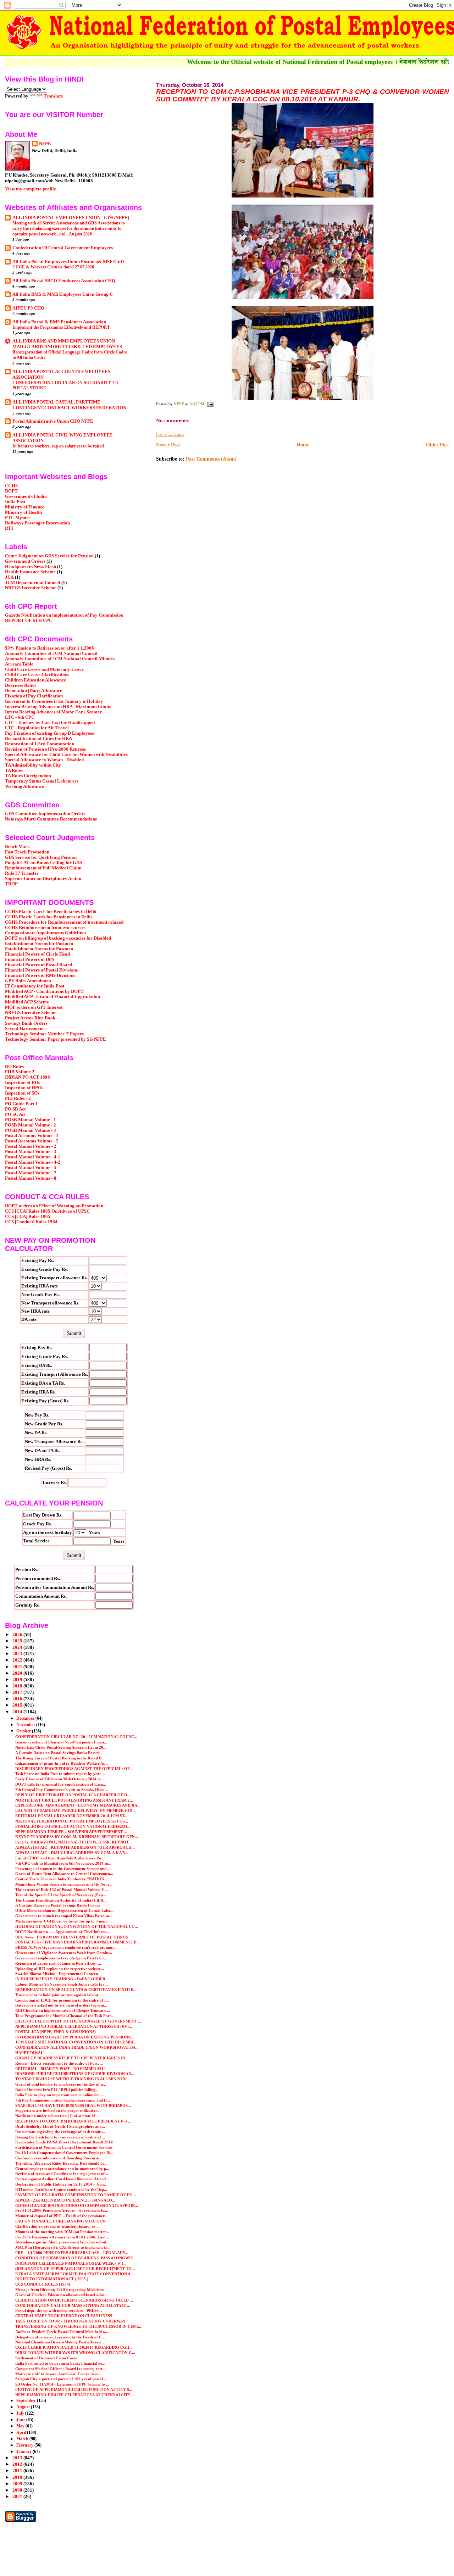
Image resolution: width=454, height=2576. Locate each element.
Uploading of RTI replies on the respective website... (60, 1969)
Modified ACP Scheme (27, 1002)
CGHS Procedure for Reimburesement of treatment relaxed (64, 922)
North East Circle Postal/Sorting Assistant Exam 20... (61, 1747)
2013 (18, 2458)
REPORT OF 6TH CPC (29, 621)
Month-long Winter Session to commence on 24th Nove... (64, 1884)
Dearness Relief (20, 685)
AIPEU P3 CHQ (28, 308)
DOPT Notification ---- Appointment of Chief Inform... (62, 1932)
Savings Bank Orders (26, 1023)
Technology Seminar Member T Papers (44, 1034)
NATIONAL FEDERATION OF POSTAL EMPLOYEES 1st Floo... (72, 1821)
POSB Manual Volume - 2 (31, 1125)
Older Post (438, 445)
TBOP (11, 884)
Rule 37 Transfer (22, 873)
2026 (18, 1635)
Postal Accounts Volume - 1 (32, 1136)
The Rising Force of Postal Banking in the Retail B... (60, 1758)
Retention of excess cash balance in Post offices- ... (58, 1963)
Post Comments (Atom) (211, 459)
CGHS (11, 486)
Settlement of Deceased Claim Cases (46, 2358)
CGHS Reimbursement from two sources (45, 928)
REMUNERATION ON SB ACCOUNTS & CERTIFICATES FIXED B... (76, 1990)
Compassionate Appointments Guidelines (46, 933)
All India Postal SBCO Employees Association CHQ (64, 281)
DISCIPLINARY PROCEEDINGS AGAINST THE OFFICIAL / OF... (74, 1769)
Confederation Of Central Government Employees (63, 248)
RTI (9, 528)
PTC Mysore (18, 518)
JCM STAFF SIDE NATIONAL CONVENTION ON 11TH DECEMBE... (76, 2042)
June (21, 2420)
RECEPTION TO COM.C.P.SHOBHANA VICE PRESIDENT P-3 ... (73, 2121)
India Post (15, 502)
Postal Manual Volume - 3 (31, 1152)
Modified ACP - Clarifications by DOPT (44, 991)
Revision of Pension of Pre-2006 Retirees (45, 749)
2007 (18, 2497)
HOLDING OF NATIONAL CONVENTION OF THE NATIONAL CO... (77, 1926)
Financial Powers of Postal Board (38, 965)
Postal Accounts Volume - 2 (32, 1141)
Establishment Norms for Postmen (39, 944)
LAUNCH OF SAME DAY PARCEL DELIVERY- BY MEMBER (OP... (75, 1810)
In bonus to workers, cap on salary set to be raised (58, 446)
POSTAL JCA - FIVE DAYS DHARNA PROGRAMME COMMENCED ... (78, 1942)
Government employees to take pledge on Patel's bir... (61, 1958)
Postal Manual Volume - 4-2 (33, 1162)
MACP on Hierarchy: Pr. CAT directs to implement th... (63, 2247)
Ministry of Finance (25, 507)
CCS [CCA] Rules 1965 (28, 1217)
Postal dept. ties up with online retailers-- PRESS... (59, 2310)
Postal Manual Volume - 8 (31, 1178)
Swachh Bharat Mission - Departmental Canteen (57, 1974)
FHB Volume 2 (20, 1072)
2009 (18, 2484)
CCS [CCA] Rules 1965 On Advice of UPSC (47, 1211)
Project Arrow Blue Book (30, 1018)
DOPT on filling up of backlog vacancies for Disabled (58, 938)
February (25, 2445)
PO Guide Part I (21, 1104)
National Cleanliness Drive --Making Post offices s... (60, 2342)
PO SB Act (15, 1109)
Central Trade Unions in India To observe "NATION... (61, 1879)
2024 (18, 1647)
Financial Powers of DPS (30, 959)
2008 (18, 2490)
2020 (18, 1673)
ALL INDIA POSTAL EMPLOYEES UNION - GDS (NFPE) (71, 218)
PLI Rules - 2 (18, 1098)
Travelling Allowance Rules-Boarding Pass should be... (61, 2163)
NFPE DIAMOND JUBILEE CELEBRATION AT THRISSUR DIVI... (74, 2026)
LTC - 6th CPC (20, 717)
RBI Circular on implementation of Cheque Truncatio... (63, 2010)
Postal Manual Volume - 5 (31, 1168)
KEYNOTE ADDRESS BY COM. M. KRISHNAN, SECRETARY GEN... (77, 1837)
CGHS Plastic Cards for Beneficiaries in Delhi (51, 912)
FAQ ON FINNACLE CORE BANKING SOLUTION (60, 2221)
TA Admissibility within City (33, 765)
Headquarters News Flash (31, 567)
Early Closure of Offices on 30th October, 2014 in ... (60, 1779)
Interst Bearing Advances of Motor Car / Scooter (53, 712)
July (21, 2413)
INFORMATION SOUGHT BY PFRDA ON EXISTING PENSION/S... (75, 2037)
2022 (18, 1660)
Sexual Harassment (24, 1029)
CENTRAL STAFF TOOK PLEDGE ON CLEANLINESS (64, 2316)
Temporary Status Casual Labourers (42, 781)
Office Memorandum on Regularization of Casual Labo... (64, 1910)
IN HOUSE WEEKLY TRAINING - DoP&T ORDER (60, 1979)
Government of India (26, 496)
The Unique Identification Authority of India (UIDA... (61, 1900)
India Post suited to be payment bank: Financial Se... (60, 2363)
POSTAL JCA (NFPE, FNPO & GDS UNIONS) (56, 2032)
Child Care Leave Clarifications (37, 675)
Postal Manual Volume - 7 (31, 1173)
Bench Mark (17, 847)
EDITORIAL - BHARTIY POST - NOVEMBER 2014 (60, 2069)
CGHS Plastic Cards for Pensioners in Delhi (48, 917)
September (27, 2400)
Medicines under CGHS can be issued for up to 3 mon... (62, 1921)
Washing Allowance (24, 786)
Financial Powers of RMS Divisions (40, 975)
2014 (18, 1712)
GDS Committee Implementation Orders (45, 814)
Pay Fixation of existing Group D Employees (49, 733)
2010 (18, 2477)
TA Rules (14, 770)
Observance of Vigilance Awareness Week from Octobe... (64, 1953)
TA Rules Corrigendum (28, 776)
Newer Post (168, 445)
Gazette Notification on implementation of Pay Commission (64, 615)
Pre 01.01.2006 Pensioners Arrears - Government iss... (62, 2210)
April (22, 2432)
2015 (18, 1705)
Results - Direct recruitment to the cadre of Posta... (59, 2063)
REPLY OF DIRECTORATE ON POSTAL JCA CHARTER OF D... (73, 1795)
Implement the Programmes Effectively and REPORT (61, 327)
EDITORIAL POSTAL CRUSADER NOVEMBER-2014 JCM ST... (71, 1816)
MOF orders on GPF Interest (34, 1007)
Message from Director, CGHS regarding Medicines (59, 2290)
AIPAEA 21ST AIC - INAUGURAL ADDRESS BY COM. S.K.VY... (72, 1853)
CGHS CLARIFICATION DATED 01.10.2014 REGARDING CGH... (74, 2347)
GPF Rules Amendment (28, 981)
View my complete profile (31, 189)
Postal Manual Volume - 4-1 (33, 1157)
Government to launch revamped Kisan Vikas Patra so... (64, 1916)
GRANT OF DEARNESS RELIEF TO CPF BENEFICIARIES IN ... (72, 2058)
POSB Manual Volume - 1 (31, 1120)
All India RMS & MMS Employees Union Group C (63, 294)
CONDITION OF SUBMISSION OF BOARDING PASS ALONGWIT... (76, 2258)
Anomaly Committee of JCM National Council (51, 653)
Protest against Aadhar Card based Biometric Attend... (62, 2179)
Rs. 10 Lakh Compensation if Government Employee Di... (64, 2153)
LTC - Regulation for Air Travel (37, 728)
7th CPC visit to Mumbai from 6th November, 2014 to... (63, 1863)
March (23, 2439)
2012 (18, 2464)
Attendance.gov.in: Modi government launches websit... (62, 2242)
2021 (18, 1667)
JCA (9, 577)
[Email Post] (210, 404)
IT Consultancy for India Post (35, 986)
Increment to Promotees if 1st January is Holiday (54, 701)
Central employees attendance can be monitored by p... (62, 2169)
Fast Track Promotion (27, 852)
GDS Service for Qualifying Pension (41, 857)
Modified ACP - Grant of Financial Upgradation (52, 997)
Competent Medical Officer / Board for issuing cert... (60, 2369)
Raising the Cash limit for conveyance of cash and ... (60, 2137)
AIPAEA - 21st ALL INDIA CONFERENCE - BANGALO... (65, 2200)
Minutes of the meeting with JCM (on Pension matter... (62, 2232)
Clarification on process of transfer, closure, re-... (57, 2226)
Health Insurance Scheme (30, 572)
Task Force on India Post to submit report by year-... (60, 1774)
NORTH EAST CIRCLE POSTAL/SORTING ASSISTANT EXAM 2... (74, 1800)
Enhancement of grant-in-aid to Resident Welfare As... (62, 1763)
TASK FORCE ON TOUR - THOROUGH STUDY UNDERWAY (70, 2321)
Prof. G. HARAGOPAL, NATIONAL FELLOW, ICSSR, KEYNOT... (73, 1842)
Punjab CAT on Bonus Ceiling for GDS (43, 863)
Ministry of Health (23, 512)
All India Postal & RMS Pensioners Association (59, 322)
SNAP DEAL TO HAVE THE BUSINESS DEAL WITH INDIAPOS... (73, 2105)
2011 (18, 2471)
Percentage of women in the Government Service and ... (63, 1869)
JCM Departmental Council (33, 583)
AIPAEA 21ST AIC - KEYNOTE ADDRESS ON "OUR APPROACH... (75, 1847)
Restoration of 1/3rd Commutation (40, 744)
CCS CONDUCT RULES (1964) (43, 2284)
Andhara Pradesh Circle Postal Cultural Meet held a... (62, 2332)
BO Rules (14, 1067)
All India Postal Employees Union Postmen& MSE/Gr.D (68, 262)
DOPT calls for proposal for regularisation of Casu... (61, 1784)
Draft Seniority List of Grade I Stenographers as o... (60, 2126)
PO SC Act (15, 1114)
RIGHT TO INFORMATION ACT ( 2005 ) (52, 2279)
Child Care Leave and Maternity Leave (44, 669)
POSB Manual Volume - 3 (31, 1130)
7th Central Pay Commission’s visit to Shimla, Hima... (62, 1790)
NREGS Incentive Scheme (31, 588)
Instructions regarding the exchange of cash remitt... (60, 2132)
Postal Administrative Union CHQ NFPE (53, 421)
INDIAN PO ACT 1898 (27, 1077)
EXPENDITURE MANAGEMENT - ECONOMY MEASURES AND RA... (78, 1805)
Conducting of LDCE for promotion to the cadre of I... (62, 2000)
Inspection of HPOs (24, 1088)
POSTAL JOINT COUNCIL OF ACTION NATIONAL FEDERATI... (73, 1826)
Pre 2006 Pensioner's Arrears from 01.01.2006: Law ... (62, 2237)
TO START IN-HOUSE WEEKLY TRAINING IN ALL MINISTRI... (73, 2079)
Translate (53, 96)
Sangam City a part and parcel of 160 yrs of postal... (61, 2379)
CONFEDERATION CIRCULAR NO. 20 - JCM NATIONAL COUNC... (76, 1737)
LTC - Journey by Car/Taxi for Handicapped (50, 723)
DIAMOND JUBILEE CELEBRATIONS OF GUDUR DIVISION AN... (75, 2074)
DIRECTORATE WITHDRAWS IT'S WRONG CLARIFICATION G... (75, 2353)
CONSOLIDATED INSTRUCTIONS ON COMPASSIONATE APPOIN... (77, 2205)
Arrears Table (19, 664)
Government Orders (25, 561)
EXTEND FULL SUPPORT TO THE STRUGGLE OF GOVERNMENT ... (78, 2021)
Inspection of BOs (23, 1083)
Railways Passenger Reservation (37, 523)
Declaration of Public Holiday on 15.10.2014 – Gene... (62, 2184)
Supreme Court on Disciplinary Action (43, 879)
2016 (18, 1699)
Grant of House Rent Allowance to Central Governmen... (64, 1874)
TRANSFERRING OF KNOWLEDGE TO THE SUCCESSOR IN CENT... (78, 2326)
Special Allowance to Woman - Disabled (44, 760)
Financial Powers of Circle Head (37, 954)
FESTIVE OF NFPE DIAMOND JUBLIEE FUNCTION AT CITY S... (74, 2389)
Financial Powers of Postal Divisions (41, 970)
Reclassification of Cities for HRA (38, 739)
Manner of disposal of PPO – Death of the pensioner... (61, 2216)
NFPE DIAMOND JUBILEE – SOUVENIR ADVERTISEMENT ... (71, 1832)
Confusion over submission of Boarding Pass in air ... (60, 2158)
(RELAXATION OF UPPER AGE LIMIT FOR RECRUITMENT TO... (75, 2269)
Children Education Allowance (35, 680)
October (24, 1731)
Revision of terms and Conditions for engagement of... (62, 2174)
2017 (18, 1692)
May (21, 2426)
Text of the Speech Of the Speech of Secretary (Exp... (61, 1895)
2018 (18, 1686)
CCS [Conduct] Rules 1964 (31, 1222)
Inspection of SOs (22, 1093)
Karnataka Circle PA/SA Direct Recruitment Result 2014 (64, 2142)
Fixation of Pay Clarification (34, 696)
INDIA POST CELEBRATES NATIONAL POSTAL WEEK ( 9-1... (71, 2263)
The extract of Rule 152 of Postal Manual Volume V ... (62, 1890)
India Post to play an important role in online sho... (59, 2095)
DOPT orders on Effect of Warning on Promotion (54, 1206)
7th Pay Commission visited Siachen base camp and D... (63, 2100)
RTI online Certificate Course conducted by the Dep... (61, 2190)
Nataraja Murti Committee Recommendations (51, 819)
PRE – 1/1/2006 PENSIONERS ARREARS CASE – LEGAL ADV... (72, 2253)
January (24, 2452)
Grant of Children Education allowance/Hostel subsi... (61, 2295)
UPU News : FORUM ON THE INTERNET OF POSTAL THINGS (72, 1937)
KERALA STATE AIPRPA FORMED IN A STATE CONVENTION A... (74, 2274)
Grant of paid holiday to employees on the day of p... (61, 2084)
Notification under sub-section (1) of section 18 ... (57, 2116)
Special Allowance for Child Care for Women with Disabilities (66, 755)
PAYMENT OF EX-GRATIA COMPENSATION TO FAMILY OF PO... (76, 2195)
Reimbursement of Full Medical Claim (43, 868)
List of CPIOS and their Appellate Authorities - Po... (60, 1858)
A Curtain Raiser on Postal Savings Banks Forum (57, 1753)
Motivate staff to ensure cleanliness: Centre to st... (58, 2374)
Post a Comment (170, 434)
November (26, 1725)
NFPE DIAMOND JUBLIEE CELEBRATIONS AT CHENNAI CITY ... (75, 2395)
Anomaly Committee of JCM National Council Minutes (60, 659)
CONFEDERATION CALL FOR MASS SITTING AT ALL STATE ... (73, 2305)
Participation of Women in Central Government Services (64, 2147)
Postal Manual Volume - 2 (31, 1146)
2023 (18, 1654)
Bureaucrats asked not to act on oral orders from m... (61, 2005)
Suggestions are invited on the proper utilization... (58, 2110)
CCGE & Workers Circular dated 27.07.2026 (53, 267)
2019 (18, 1680)
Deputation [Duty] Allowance (34, 691)
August (24, 2407)
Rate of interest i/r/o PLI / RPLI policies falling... (57, 2090)
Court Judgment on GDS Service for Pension (49, 556)
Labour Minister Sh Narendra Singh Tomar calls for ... (62, 1984)
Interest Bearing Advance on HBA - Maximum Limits (58, 707)
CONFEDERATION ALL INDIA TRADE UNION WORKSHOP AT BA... (77, 2047)
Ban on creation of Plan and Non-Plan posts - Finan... (61, 1742)
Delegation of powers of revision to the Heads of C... (60, 2337)
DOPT (11, 491)
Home (303, 445)
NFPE (45, 143)
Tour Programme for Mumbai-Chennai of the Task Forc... (65, 2016)
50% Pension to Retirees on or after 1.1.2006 (49, 648)
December (26, 1718)
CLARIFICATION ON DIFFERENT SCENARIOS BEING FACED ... (74, 2300)
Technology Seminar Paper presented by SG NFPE (56, 1039)
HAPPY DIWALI (30, 2053)
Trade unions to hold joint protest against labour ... (59, 1995)
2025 (18, 1641)
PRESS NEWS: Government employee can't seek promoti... (66, 1947)
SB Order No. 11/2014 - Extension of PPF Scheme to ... (62, 2384)
